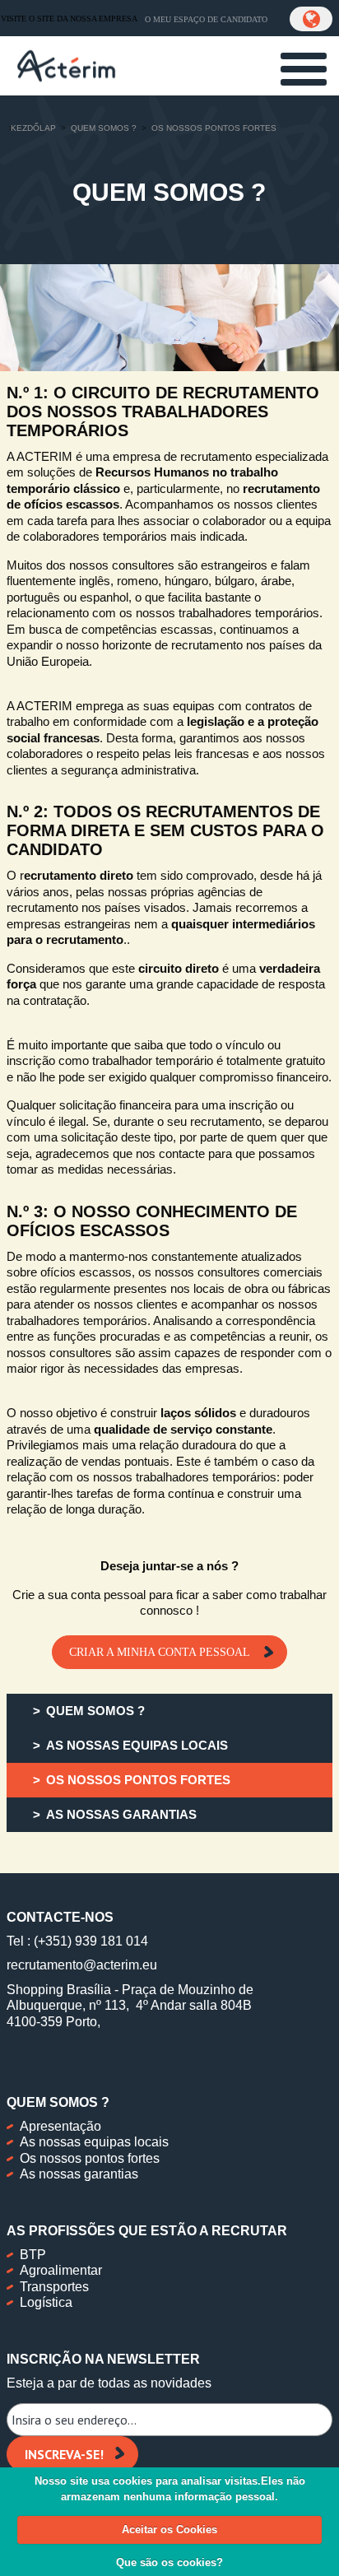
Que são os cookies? (169, 2562)
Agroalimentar (61, 2270)
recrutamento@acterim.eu (82, 1965)
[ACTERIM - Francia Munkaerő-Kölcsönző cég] (66, 64)
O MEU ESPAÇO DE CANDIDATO (206, 19)
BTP (33, 2255)
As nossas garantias (79, 2174)
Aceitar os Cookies (169, 2530)
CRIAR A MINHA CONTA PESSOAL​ (161, 1652)
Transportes (54, 2287)
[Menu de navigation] (304, 69)
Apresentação (60, 2126)
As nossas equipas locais (94, 2142)
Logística (46, 2302)
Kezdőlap (33, 128)
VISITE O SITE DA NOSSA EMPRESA (69, 19)
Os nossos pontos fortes (90, 2158)
